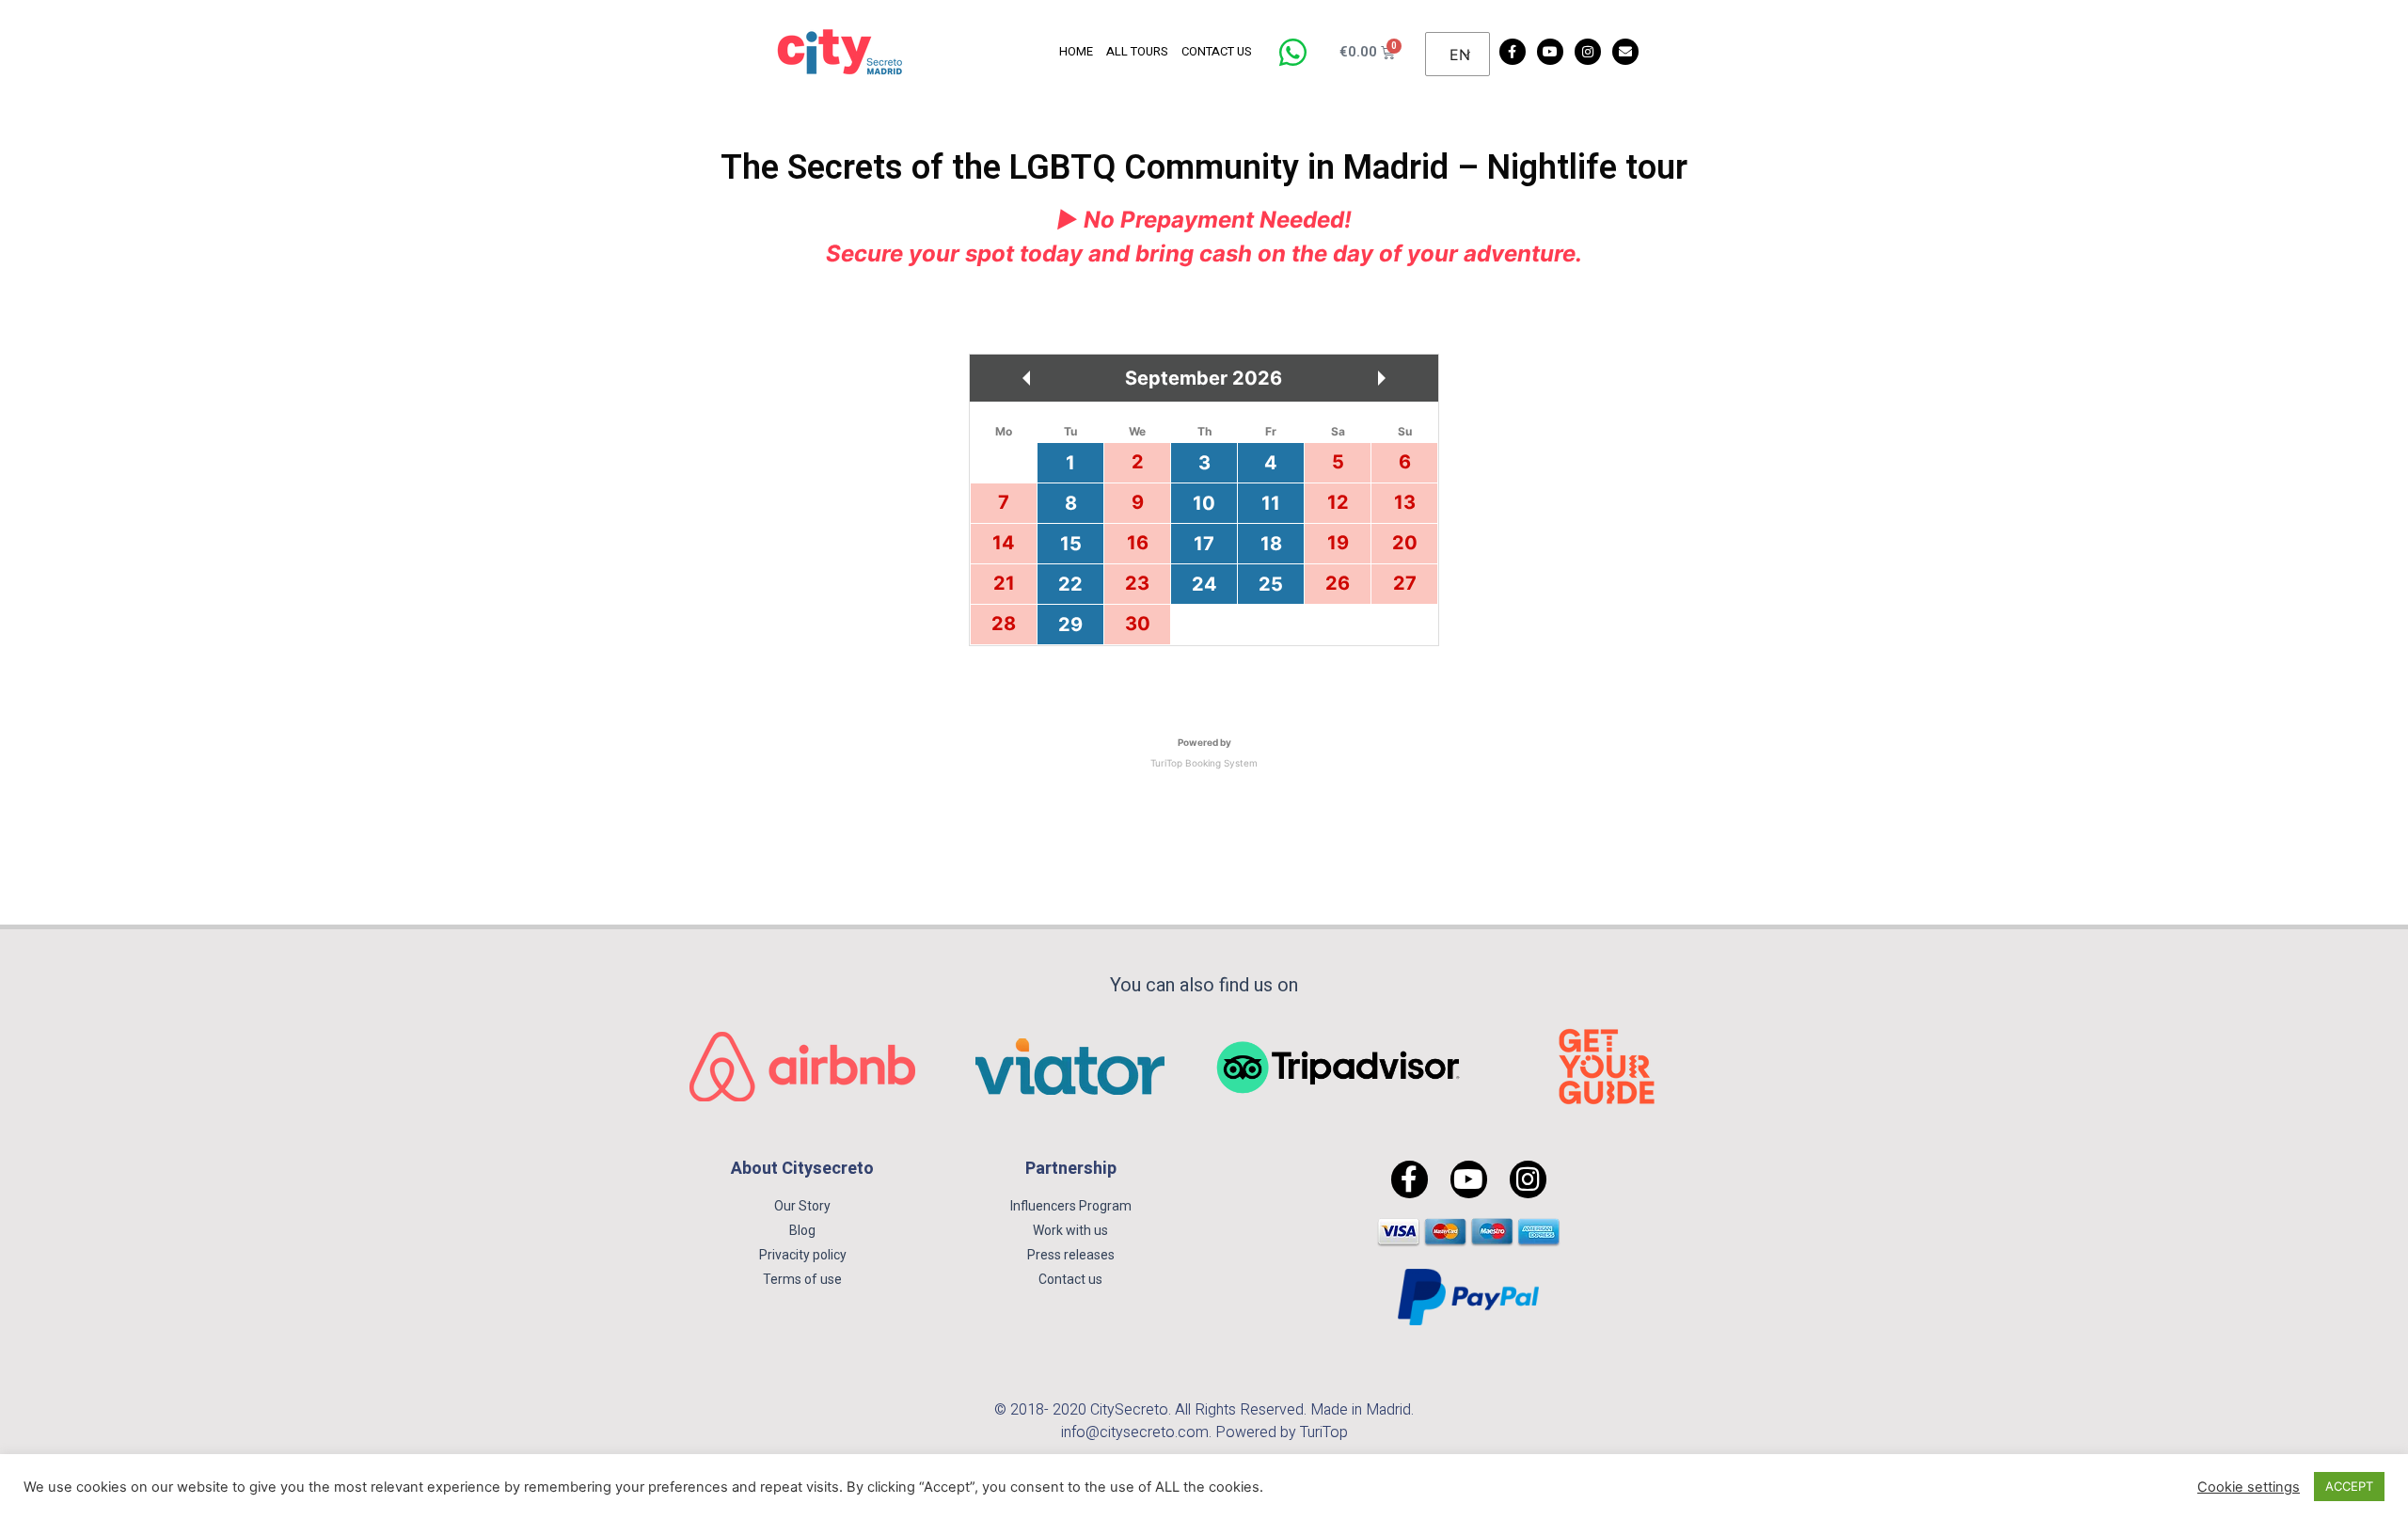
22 (1070, 584)
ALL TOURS (1137, 51)
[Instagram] (1588, 52)
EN (1460, 55)
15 (1071, 544)
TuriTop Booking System (1204, 763)
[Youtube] (1550, 52)
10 (1204, 503)
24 (1204, 584)
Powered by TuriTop (1282, 1432)
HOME (1076, 51)
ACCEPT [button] (2349, 1486)
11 (1271, 503)
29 (1070, 625)
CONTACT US (1217, 51)
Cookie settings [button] (2249, 1487)
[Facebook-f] (1513, 52)
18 (1271, 544)
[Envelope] (1625, 52)
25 (1271, 584)
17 (1204, 544)
